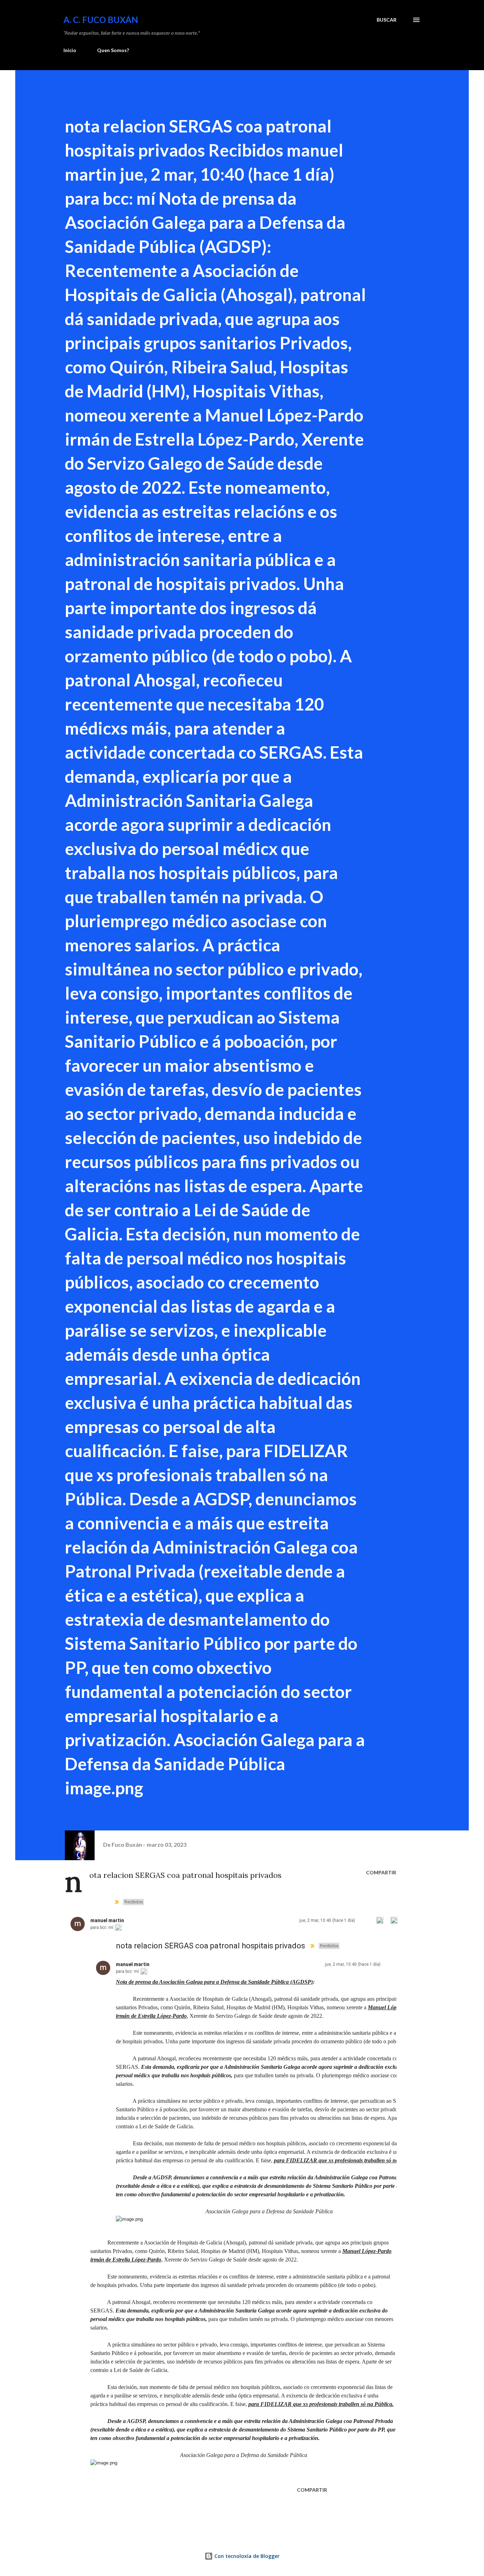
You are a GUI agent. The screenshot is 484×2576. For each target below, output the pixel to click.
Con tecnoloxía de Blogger (246, 2556)
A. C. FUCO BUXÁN (101, 20)
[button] (380, 1920)
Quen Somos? (113, 50)
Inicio (70, 50)
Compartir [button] (381, 1872)
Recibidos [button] (134, 1902)
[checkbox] (366, 1920)
